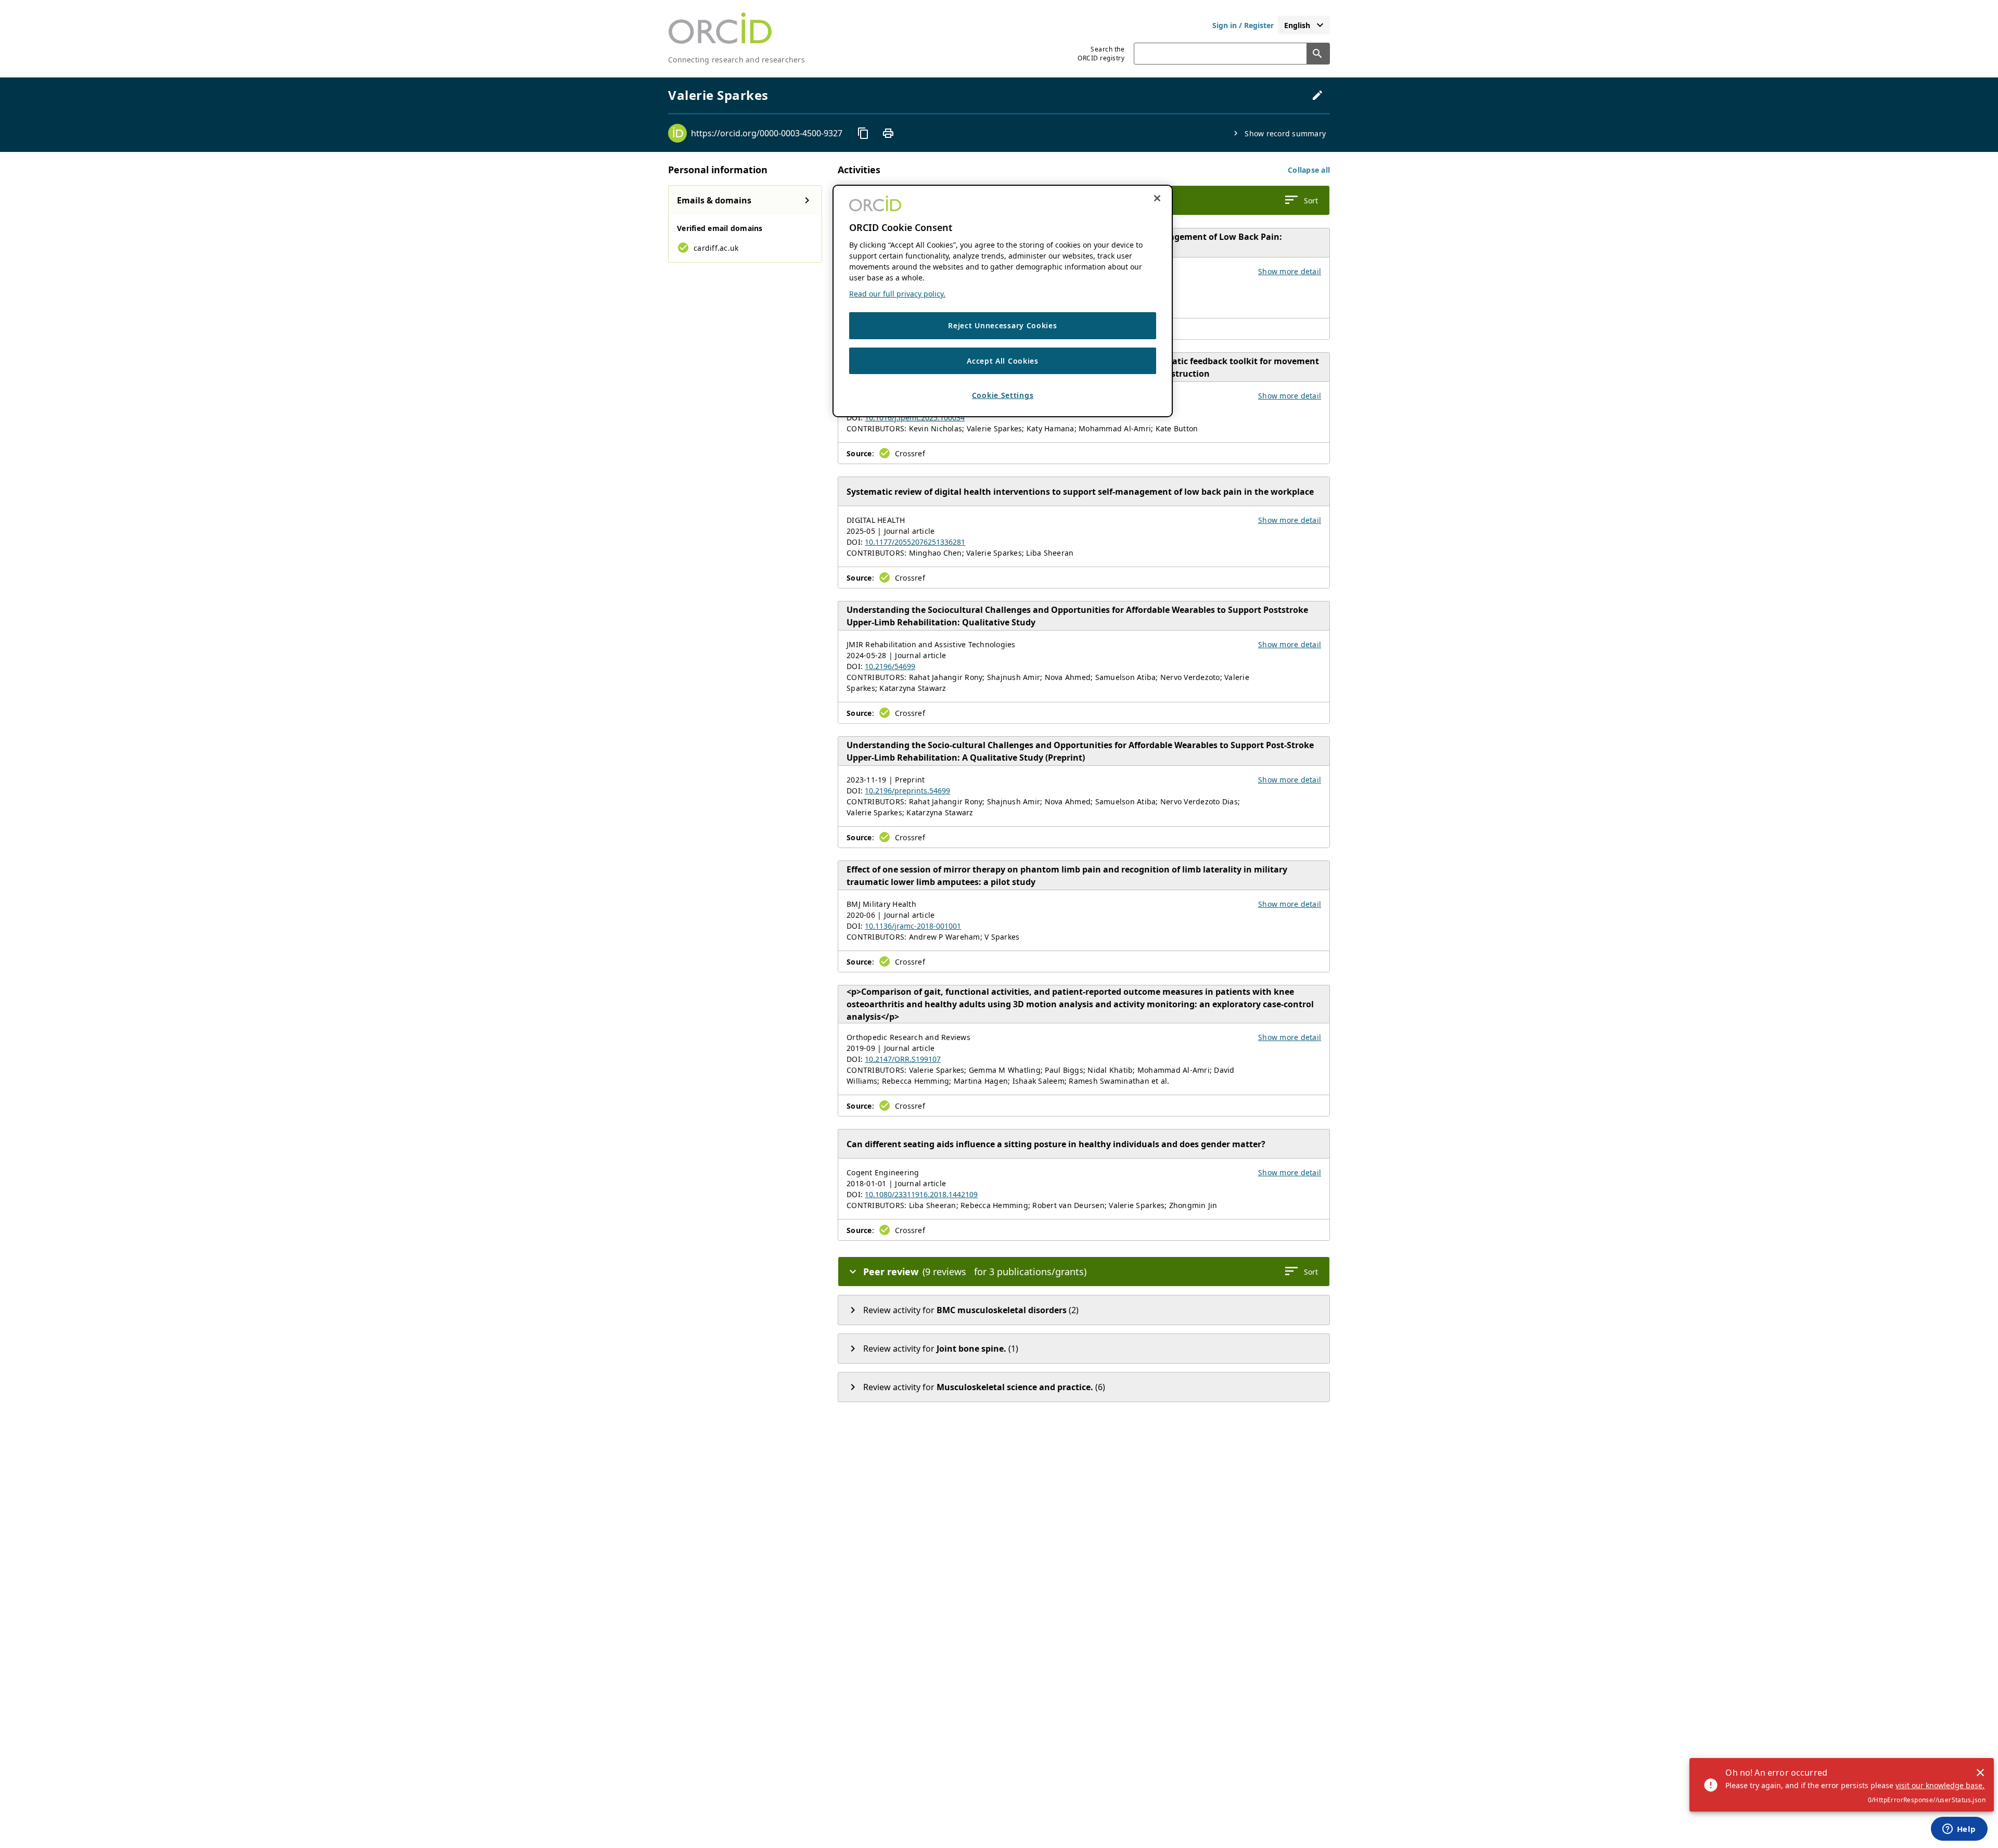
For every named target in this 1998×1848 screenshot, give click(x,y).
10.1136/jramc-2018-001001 (913, 926)
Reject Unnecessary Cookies (1002, 325)
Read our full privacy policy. (897, 294)
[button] (1309, 170)
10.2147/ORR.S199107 (903, 1059)
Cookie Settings (1003, 396)
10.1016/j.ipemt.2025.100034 (915, 418)
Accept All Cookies (1003, 361)
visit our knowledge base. (1940, 1785)
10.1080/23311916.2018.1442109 (921, 1194)
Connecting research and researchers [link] (737, 60)
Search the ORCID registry (1101, 54)
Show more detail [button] (1290, 271)
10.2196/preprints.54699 (907, 791)
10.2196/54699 (890, 666)
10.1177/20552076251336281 (915, 542)
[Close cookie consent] (1157, 198)
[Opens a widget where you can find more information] (1959, 1830)
